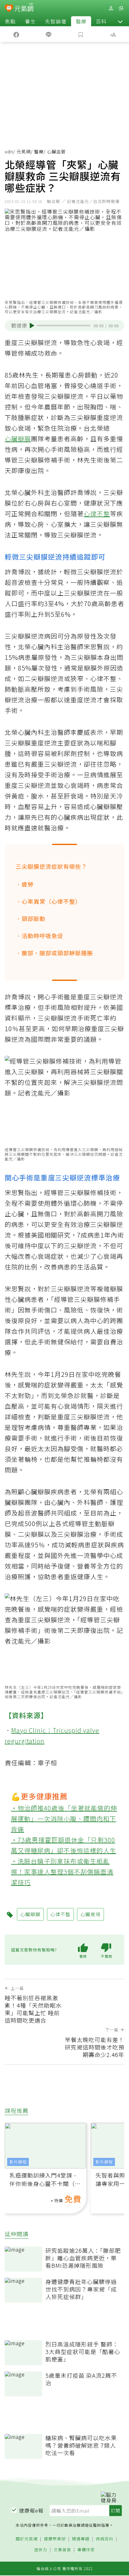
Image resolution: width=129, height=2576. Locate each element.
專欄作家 (86, 2550)
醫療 (81, 21)
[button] (120, 21)
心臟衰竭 (90, 1914)
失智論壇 (56, 21)
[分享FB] (16, 34)
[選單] (121, 8)
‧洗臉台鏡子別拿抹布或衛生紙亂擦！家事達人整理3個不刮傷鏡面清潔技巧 (62, 1872)
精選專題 (81, 2539)
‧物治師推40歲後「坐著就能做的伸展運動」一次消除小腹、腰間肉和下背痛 (64, 1819)
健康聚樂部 (55, 2539)
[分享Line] (48, 34)
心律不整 (97, 514)
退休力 (41, 2550)
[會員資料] (111, 8)
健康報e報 (31, 2510)
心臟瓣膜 (18, 439)
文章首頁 (62, 2550)
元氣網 (24, 151)
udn (9, 151)
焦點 (10, 21)
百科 (101, 21)
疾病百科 (105, 2539)
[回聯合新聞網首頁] (9, 9)
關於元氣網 (27, 2539)
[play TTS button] (32, 326)
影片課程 (18, 2162)
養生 (30, 21)
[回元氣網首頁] (24, 8)
